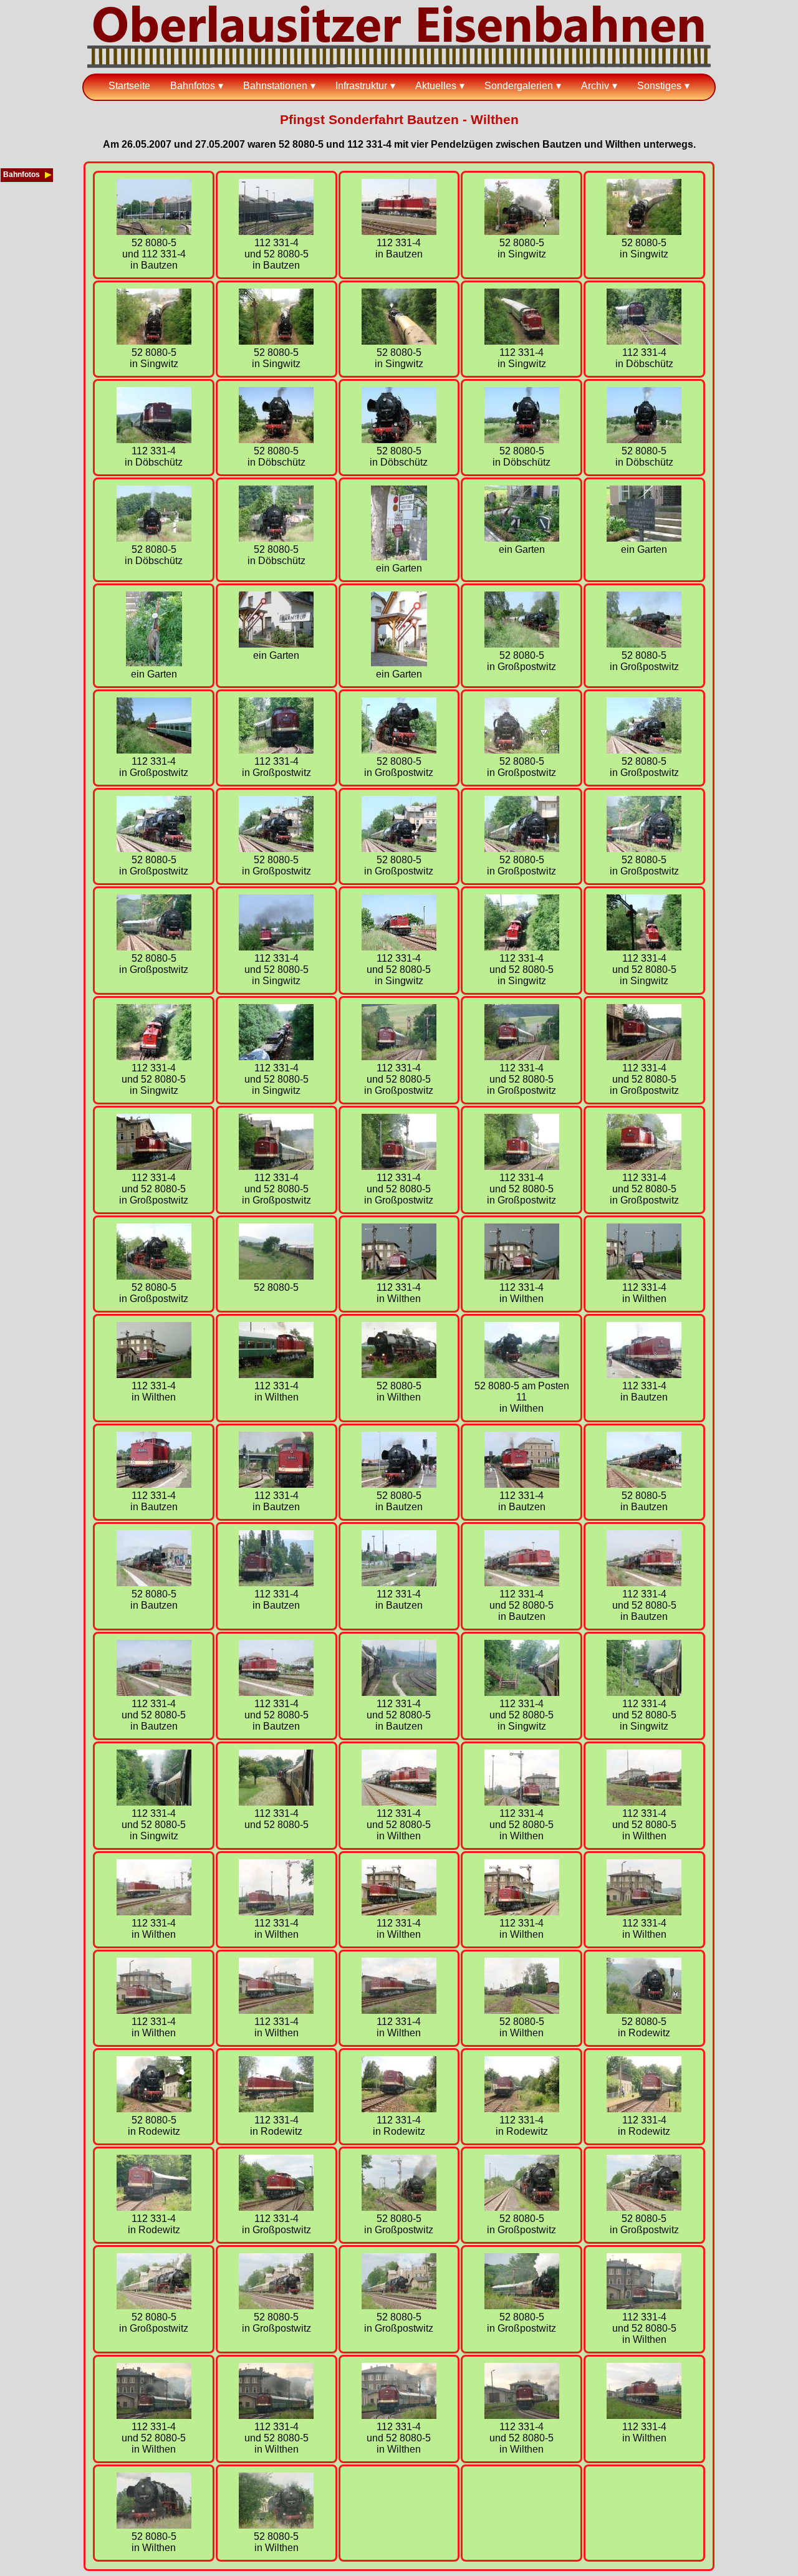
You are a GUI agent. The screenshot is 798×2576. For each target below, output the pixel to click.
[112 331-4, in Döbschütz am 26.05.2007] (154, 440)
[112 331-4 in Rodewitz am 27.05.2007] (276, 2109)
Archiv (595, 86)
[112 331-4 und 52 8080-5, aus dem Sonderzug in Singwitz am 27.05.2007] (522, 1693)
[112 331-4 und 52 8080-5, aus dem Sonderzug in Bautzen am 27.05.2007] (399, 1693)
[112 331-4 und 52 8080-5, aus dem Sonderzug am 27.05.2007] (276, 1802)
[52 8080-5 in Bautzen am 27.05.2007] (399, 1484)
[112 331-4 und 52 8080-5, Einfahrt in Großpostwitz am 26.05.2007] (399, 1057)
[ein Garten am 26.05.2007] (399, 557)
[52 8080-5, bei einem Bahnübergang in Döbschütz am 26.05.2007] (522, 440)
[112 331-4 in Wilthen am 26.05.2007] (399, 1276)
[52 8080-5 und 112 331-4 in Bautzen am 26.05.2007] (154, 232)
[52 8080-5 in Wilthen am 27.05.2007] (522, 2010)
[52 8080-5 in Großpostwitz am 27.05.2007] (399, 2207)
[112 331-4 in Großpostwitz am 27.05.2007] (276, 2207)
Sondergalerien (519, 86)
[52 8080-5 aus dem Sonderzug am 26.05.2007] (276, 1276)
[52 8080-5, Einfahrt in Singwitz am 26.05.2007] (522, 232)
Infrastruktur (361, 86)
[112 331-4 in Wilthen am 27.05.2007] (154, 1912)
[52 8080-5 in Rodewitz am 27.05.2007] (644, 2010)
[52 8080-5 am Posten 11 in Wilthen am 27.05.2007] (522, 1375)
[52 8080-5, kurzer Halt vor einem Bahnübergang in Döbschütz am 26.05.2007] (276, 440)
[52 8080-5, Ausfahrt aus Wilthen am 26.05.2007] (399, 1375)
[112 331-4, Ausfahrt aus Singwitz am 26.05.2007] (522, 341)
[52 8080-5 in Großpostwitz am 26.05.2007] (644, 750)
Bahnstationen (275, 86)
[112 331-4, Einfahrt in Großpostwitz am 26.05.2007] (276, 750)
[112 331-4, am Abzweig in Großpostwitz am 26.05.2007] (154, 750)
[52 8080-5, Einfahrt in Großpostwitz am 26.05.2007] (399, 750)
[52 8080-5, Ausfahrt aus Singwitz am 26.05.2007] (644, 232)
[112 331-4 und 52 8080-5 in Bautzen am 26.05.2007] (276, 232)
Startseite (129, 86)
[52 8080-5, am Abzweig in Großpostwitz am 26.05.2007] (522, 644)
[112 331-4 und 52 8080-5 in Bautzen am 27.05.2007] (522, 1583)
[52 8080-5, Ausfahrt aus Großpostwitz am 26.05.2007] (276, 849)
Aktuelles (436, 86)
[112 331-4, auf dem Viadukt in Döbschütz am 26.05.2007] (644, 341)
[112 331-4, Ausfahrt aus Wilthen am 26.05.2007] (276, 1375)
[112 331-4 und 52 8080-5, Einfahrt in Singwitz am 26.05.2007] (276, 947)
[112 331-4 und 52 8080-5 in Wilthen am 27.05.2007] (399, 1802)
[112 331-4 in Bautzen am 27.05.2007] (644, 1375)
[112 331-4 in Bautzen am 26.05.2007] (399, 232)
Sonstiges (659, 86)
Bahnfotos (193, 86)
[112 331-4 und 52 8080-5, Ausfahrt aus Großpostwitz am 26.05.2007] (399, 1166)
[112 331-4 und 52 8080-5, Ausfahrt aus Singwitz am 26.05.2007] (522, 947)
